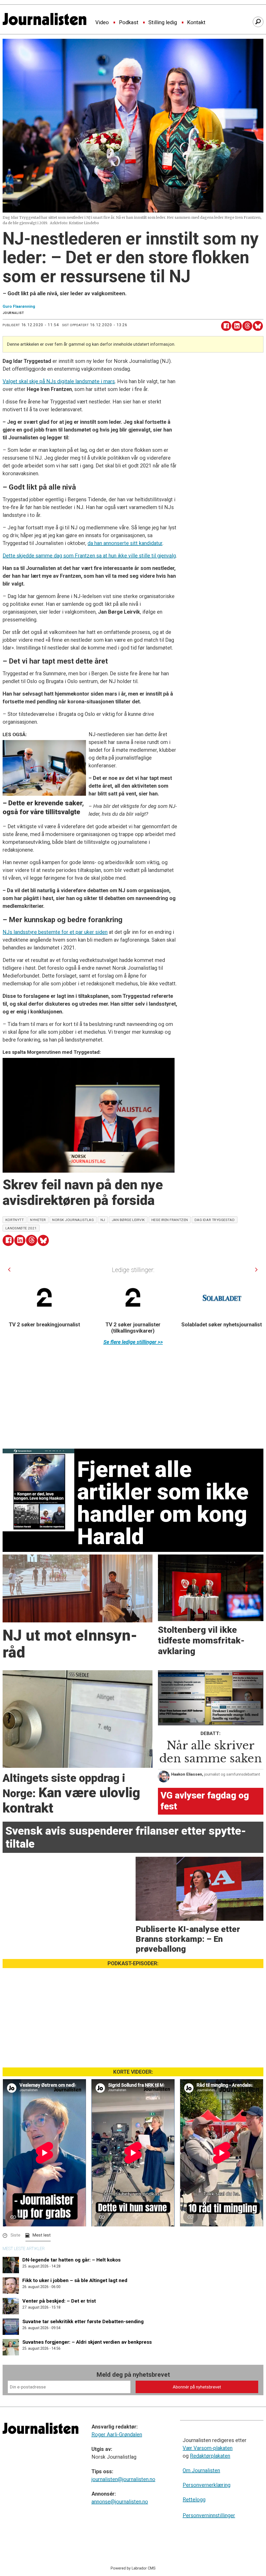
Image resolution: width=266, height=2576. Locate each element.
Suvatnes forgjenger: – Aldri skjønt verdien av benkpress (87, 2342)
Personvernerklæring (207, 2485)
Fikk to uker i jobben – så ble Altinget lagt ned (75, 2280)
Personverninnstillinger (209, 2515)
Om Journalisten (201, 2470)
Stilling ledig (163, 23)
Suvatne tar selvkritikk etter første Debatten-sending (83, 2321)
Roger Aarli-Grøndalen (117, 2434)
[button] (9, 1270)
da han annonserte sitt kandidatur (125, 543)
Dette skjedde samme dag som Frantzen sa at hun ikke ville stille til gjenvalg (89, 556)
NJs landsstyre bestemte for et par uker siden (55, 932)
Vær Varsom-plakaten (208, 2448)
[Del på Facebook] (226, 326)
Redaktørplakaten (210, 2456)
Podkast (129, 23)
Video (102, 23)
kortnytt (15, 1220)
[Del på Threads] (247, 326)
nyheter (38, 1220)
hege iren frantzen (170, 1220)
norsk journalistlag (73, 1220)
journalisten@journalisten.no (123, 2479)
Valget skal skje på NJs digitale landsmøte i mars (59, 381)
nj (103, 1220)
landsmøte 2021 (21, 1228)
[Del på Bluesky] (258, 326)
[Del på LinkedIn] (237, 326)
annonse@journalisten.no (120, 2502)
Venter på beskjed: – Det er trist (59, 2301)
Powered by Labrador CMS (133, 2568)
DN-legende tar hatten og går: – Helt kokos (71, 2260)
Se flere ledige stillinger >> (133, 1342)
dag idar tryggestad (215, 1220)
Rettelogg (194, 2500)
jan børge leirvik (128, 1220)
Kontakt (196, 23)
